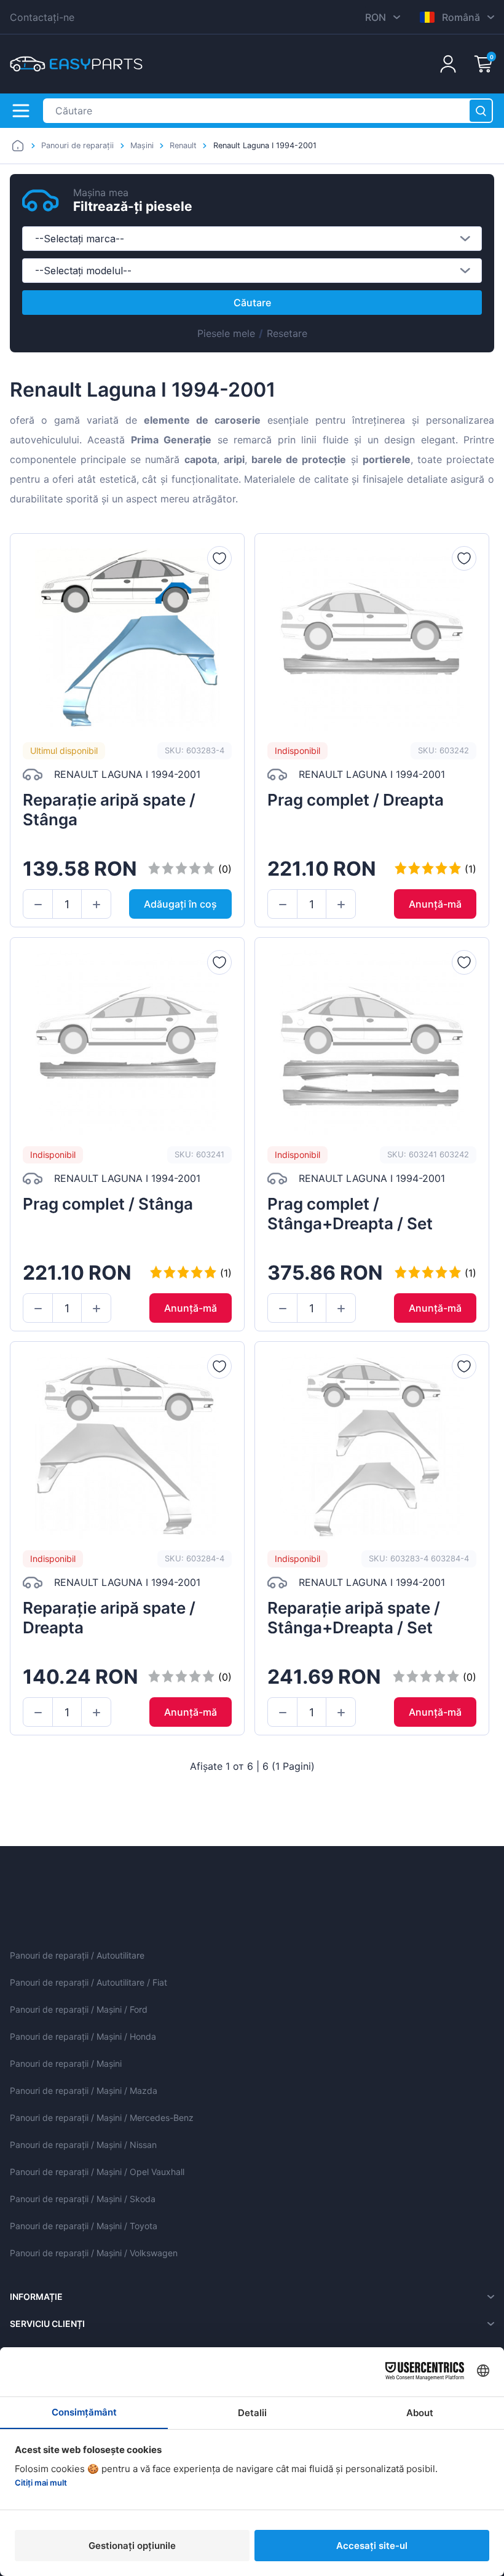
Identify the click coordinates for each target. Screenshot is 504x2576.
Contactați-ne (42, 17)
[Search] (481, 111)
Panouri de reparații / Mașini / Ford (79, 2009)
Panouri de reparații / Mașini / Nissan (83, 2145)
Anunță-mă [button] (435, 904)
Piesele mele (226, 333)
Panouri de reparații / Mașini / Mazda (84, 2091)
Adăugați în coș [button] (180, 904)
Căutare (252, 303)
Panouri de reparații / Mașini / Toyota (84, 2226)
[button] (38, 905)
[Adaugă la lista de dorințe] (219, 558)
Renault (183, 145)
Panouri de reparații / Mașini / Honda (83, 2036)
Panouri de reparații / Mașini (66, 2063)
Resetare (287, 333)
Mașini (142, 145)
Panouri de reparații (77, 145)
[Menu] (21, 111)
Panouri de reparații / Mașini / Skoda (83, 2199)
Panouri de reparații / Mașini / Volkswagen (94, 2253)
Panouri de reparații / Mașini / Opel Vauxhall (97, 2172)
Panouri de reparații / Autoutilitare (77, 1955)
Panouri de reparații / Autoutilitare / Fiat (89, 1982)
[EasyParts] (76, 64)
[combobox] (252, 239)
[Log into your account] (448, 64)
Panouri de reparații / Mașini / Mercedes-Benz (102, 2118)
